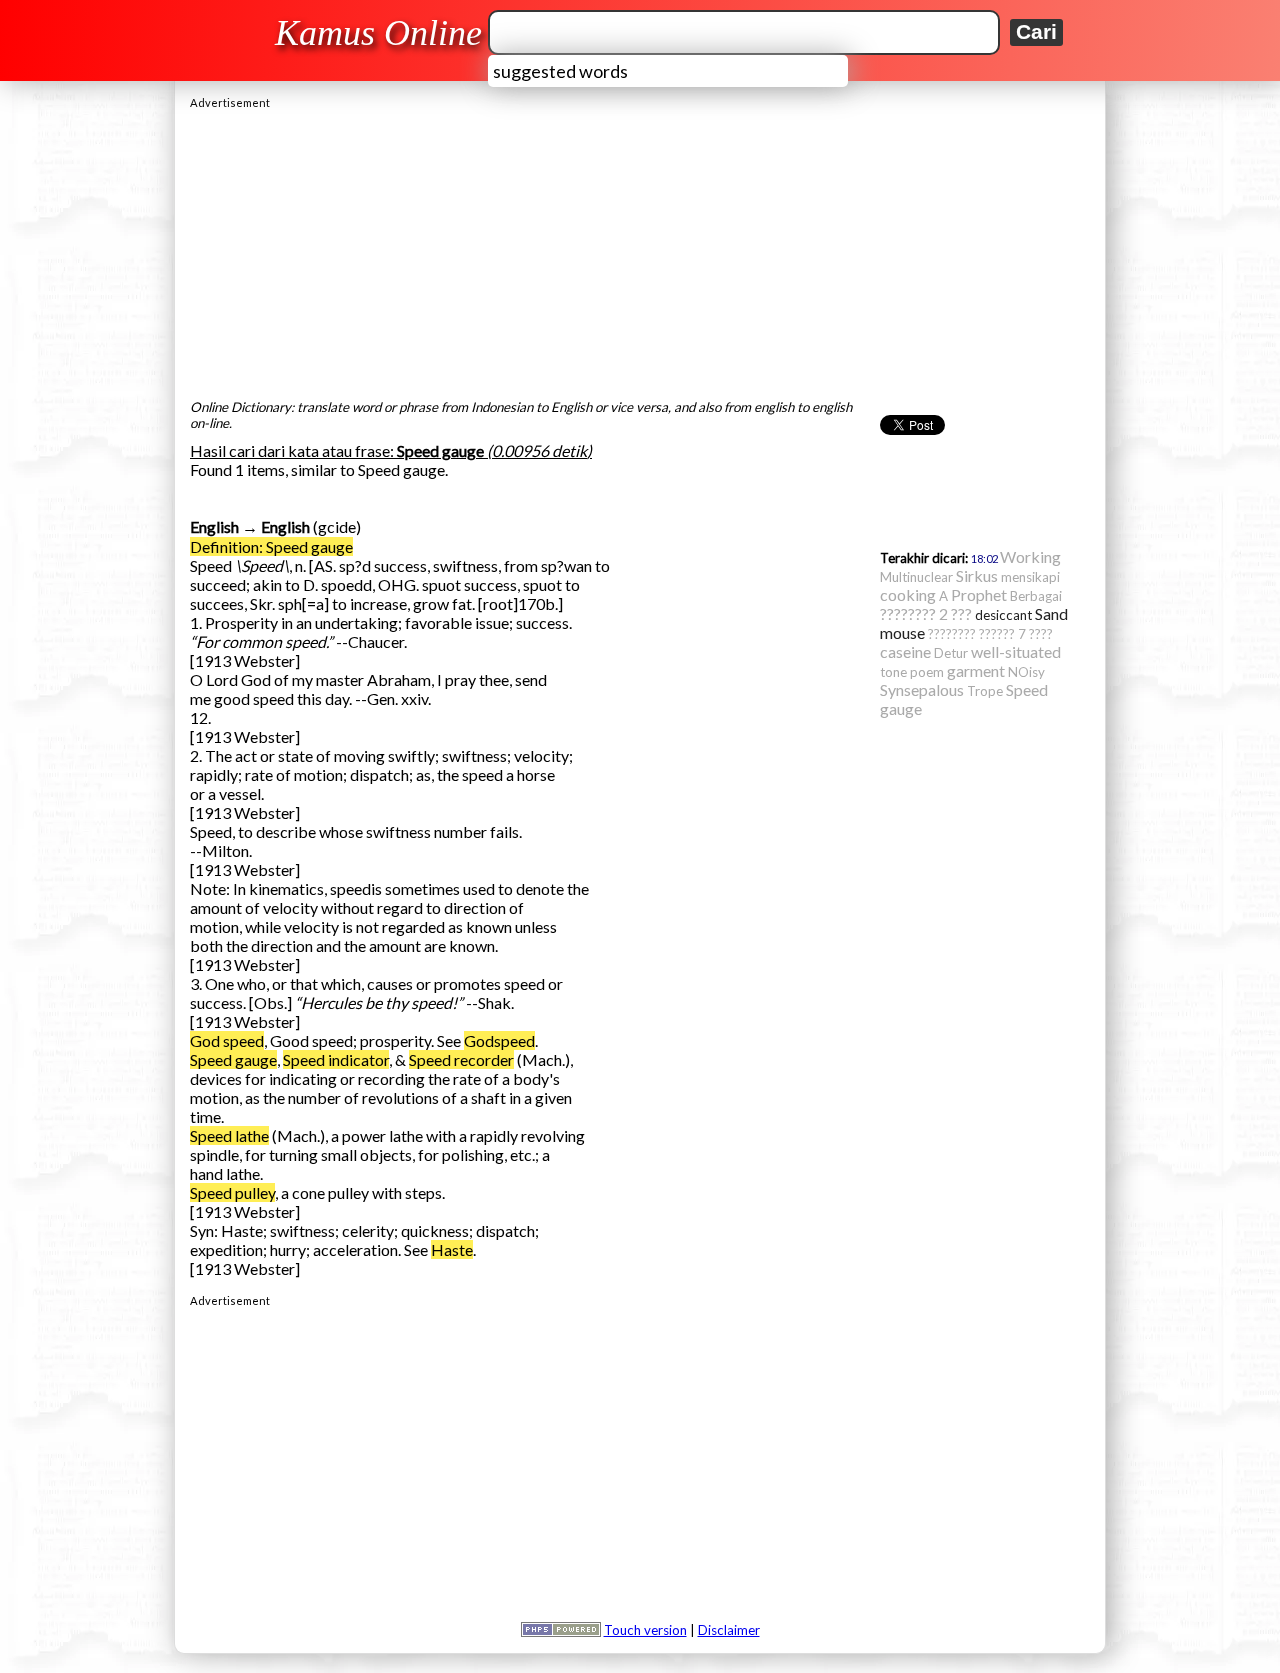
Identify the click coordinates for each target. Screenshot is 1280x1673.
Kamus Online (378, 33)
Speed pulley (232, 1192)
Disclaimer (729, 1630)
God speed (227, 1040)
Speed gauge (233, 1059)
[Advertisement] (640, 249)
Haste (452, 1249)
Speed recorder (461, 1059)
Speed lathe (229, 1135)
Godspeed (499, 1040)
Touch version (645, 1630)
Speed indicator (336, 1059)
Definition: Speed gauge (271, 546)
